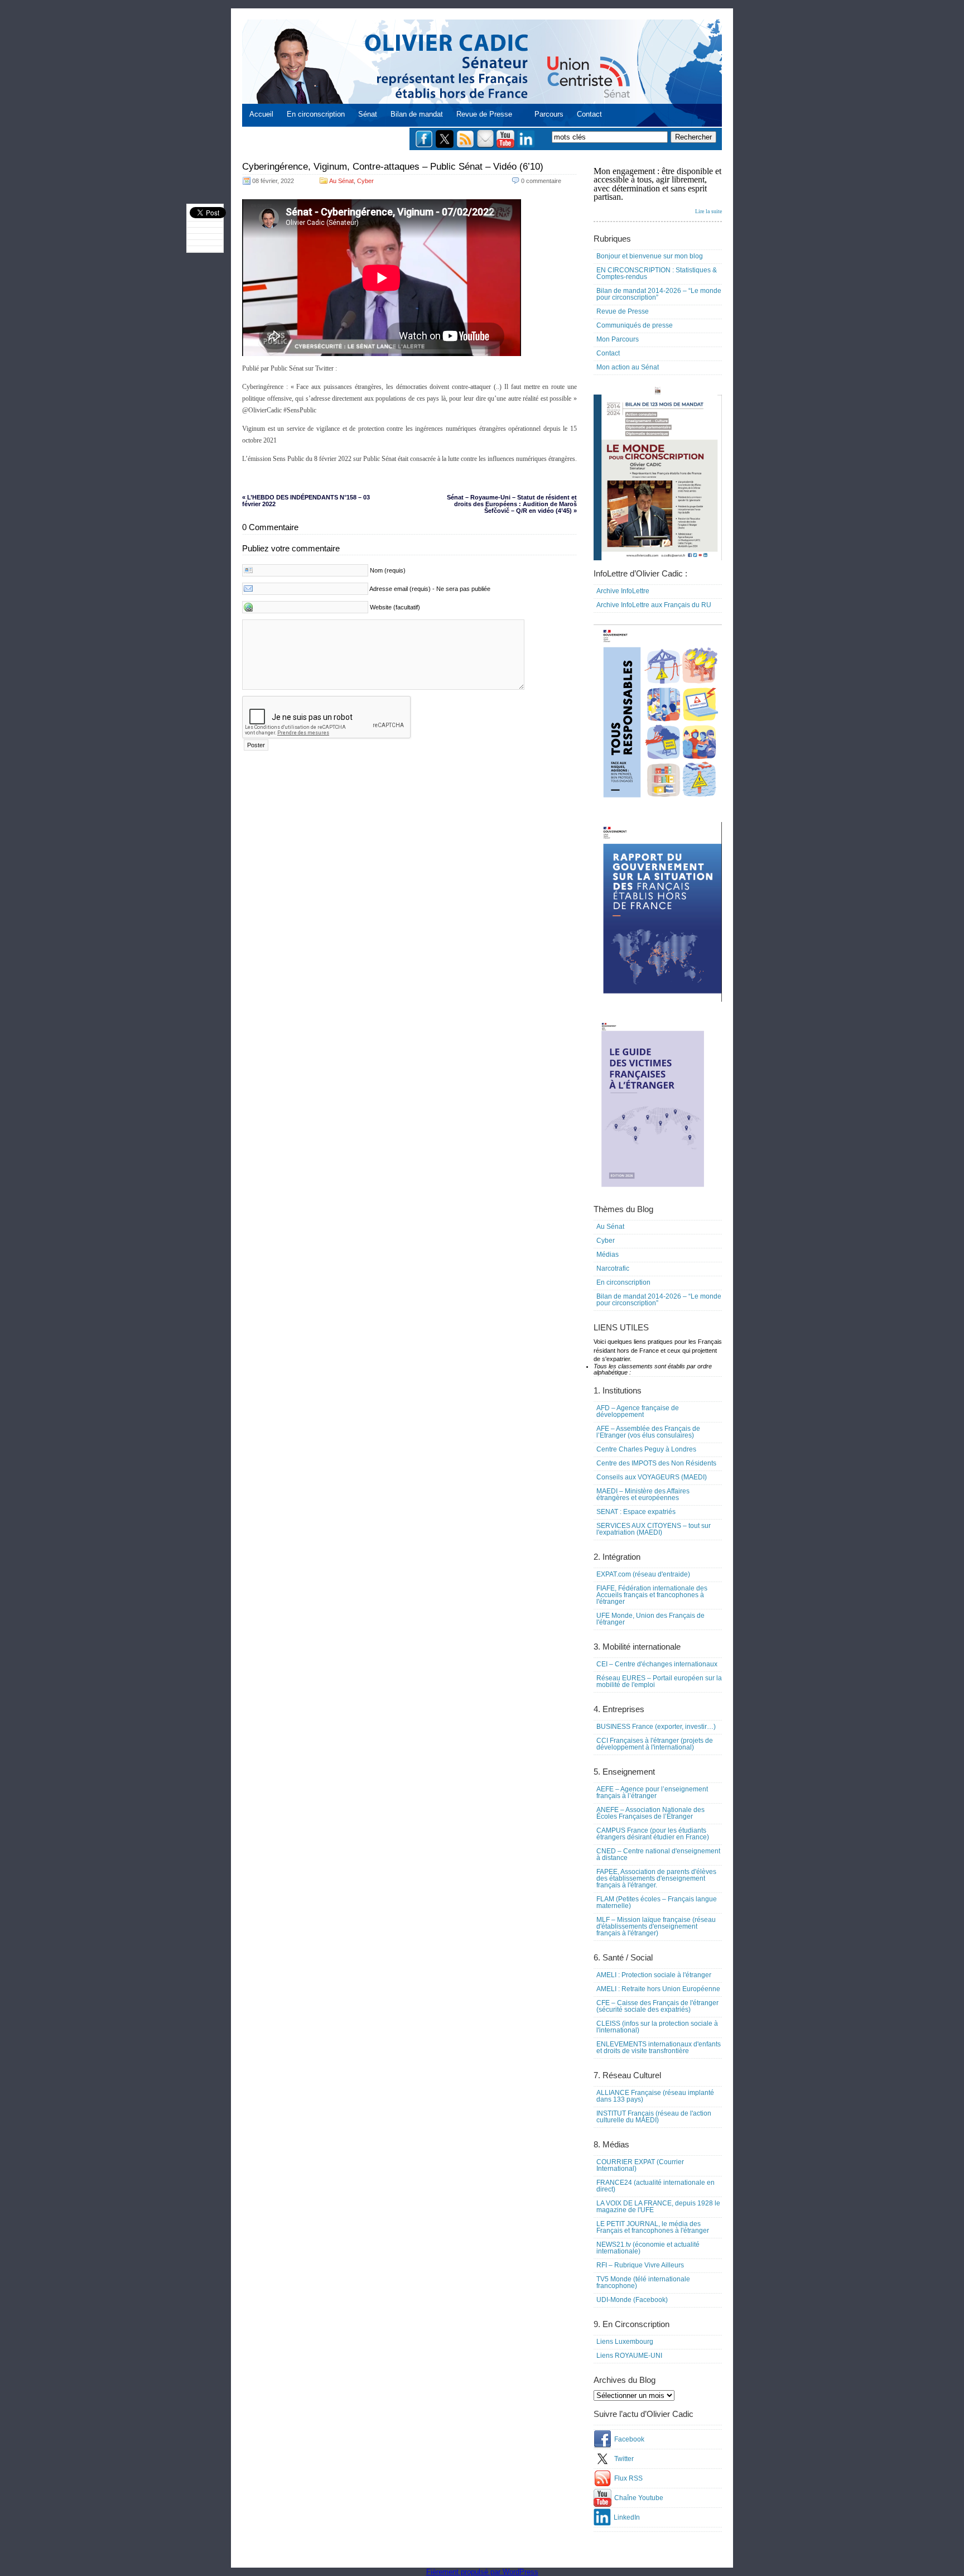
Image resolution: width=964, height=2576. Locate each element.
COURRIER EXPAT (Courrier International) (640, 2165)
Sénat (368, 114)
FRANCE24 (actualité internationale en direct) (655, 2186)
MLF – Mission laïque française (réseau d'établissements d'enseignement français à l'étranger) (656, 1926)
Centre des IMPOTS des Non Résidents (656, 1463)
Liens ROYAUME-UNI (629, 2356)
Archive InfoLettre (623, 591)
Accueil (261, 114)
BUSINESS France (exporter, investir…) (656, 1727)
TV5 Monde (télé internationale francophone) (643, 2282)
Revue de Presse (484, 114)
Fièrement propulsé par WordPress (482, 2572)
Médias (608, 1255)
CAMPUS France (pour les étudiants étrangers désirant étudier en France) (653, 1834)
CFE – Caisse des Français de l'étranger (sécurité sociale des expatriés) (657, 2006)
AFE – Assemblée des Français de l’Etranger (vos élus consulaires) (648, 1432)
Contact (589, 114)
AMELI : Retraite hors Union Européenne (658, 1989)
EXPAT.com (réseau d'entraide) (643, 1574)
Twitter (624, 2459)
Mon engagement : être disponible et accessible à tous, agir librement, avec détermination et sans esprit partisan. (658, 190)
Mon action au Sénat (628, 367)
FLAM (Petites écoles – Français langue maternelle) (657, 1902)
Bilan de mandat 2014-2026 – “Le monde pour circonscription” (659, 294)
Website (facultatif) (395, 607)
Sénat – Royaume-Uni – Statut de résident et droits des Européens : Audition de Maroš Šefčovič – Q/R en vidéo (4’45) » (512, 504)
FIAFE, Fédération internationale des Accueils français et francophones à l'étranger (652, 1595)
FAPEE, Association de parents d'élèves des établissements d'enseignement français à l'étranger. (656, 1878)
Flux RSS (628, 2478)
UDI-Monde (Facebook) (632, 2300)
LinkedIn (627, 2517)
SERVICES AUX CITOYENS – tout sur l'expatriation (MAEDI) (654, 1529)
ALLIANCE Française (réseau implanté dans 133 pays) (655, 2096)
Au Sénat (341, 181)
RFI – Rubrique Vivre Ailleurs (640, 2265)
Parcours (549, 114)
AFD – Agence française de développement (638, 1411)
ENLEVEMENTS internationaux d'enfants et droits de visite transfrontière (659, 2048)
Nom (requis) (388, 570)
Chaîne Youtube (639, 2498)
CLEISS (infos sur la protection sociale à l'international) (657, 2027)
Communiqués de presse (635, 325)
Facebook (629, 2439)
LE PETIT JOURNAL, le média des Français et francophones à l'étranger (653, 2227)
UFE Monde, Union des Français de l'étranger (650, 1619)
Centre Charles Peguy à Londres (646, 1449)
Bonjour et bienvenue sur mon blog (650, 256)
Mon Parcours (618, 339)
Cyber (365, 181)
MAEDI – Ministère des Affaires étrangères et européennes (643, 1494)
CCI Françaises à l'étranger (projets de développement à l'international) (655, 1744)
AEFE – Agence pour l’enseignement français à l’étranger (652, 1792)
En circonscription (316, 114)
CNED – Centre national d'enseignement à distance (658, 1854)
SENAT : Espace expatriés (636, 1512)
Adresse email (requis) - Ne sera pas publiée (430, 589)
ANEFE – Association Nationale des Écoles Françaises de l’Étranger (650, 1813)
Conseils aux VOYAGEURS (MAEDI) (652, 1477)
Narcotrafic (613, 1268)
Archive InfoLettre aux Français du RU (654, 605)
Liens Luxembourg (625, 2342)
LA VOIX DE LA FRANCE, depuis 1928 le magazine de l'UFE (658, 2207)
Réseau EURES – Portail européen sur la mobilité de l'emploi (659, 1681)
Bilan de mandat (417, 114)
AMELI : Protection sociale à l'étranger (654, 1975)
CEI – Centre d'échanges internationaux (657, 1664)
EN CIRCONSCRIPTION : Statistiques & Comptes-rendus (657, 273)
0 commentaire (541, 181)
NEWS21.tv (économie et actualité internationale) (648, 2248)
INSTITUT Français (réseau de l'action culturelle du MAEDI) (654, 2117)
